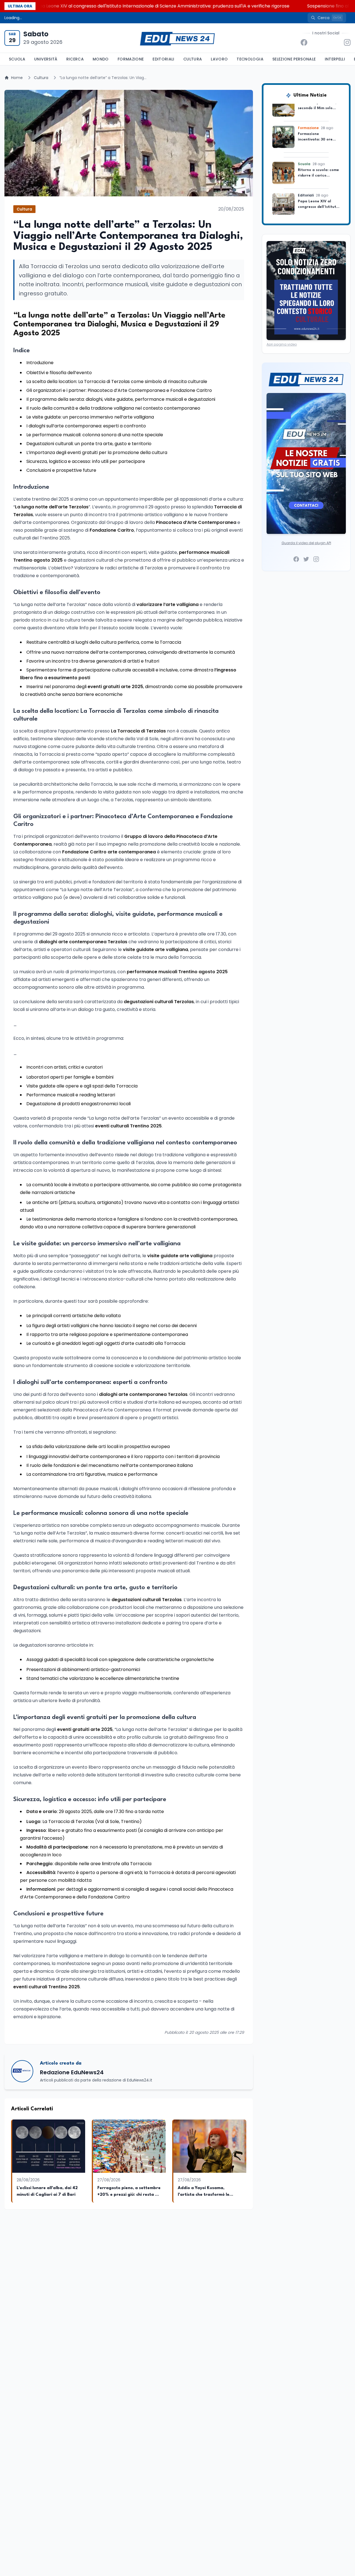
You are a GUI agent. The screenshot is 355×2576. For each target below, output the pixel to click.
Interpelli (335, 59)
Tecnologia (250, 59)
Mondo (101, 59)
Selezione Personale (294, 59)
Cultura (193, 59)
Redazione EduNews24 (72, 2072)
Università (46, 59)
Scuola (17, 59)
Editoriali (163, 59)
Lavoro (219, 59)
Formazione (131, 59)
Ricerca (75, 59)
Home (17, 78)
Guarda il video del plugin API (306, 543)
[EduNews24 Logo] (177, 38)
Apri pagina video (282, 344)
